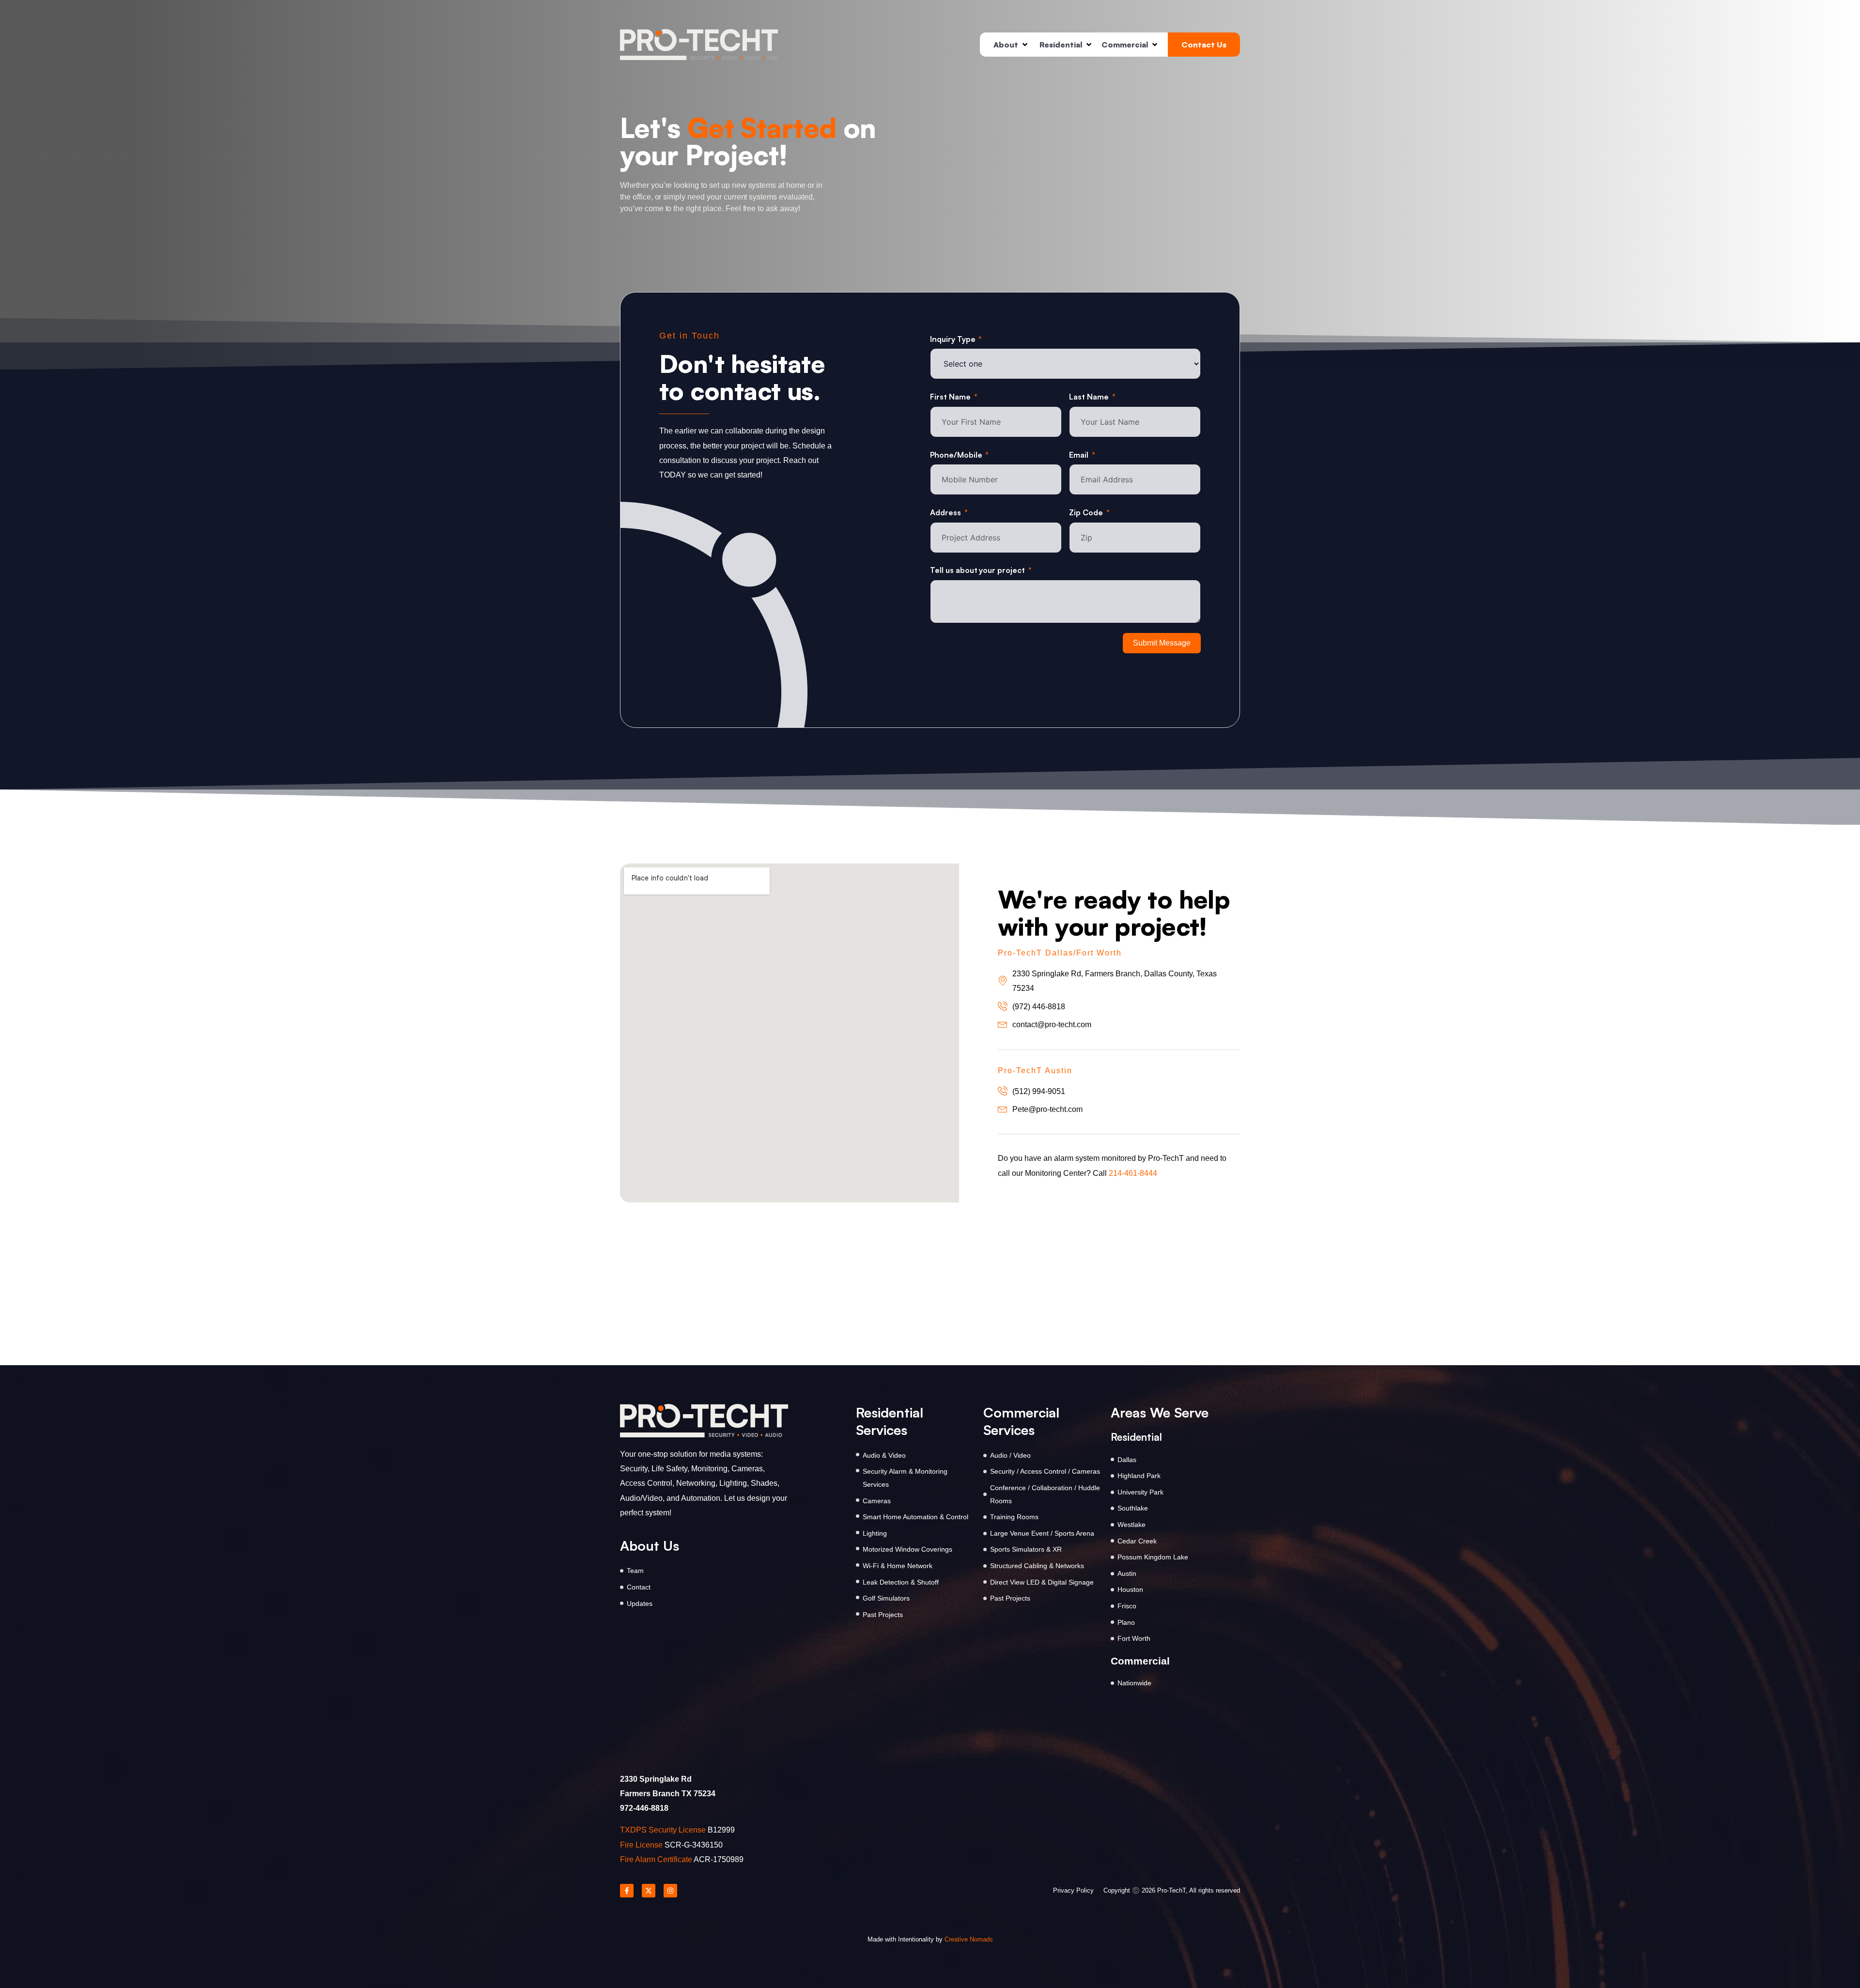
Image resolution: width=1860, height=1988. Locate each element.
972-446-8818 (644, 1808)
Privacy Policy (1073, 1890)
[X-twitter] (649, 1891)
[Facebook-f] (627, 1891)
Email (1079, 455)
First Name (950, 397)
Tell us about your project (977, 570)
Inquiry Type (953, 339)
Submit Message (1162, 643)
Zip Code (1086, 512)
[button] (1007, 45)
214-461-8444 (1133, 1173)
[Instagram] (670, 1891)
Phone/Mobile (956, 455)
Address (945, 512)
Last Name (1089, 397)
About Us (650, 1546)
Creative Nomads (969, 1939)
